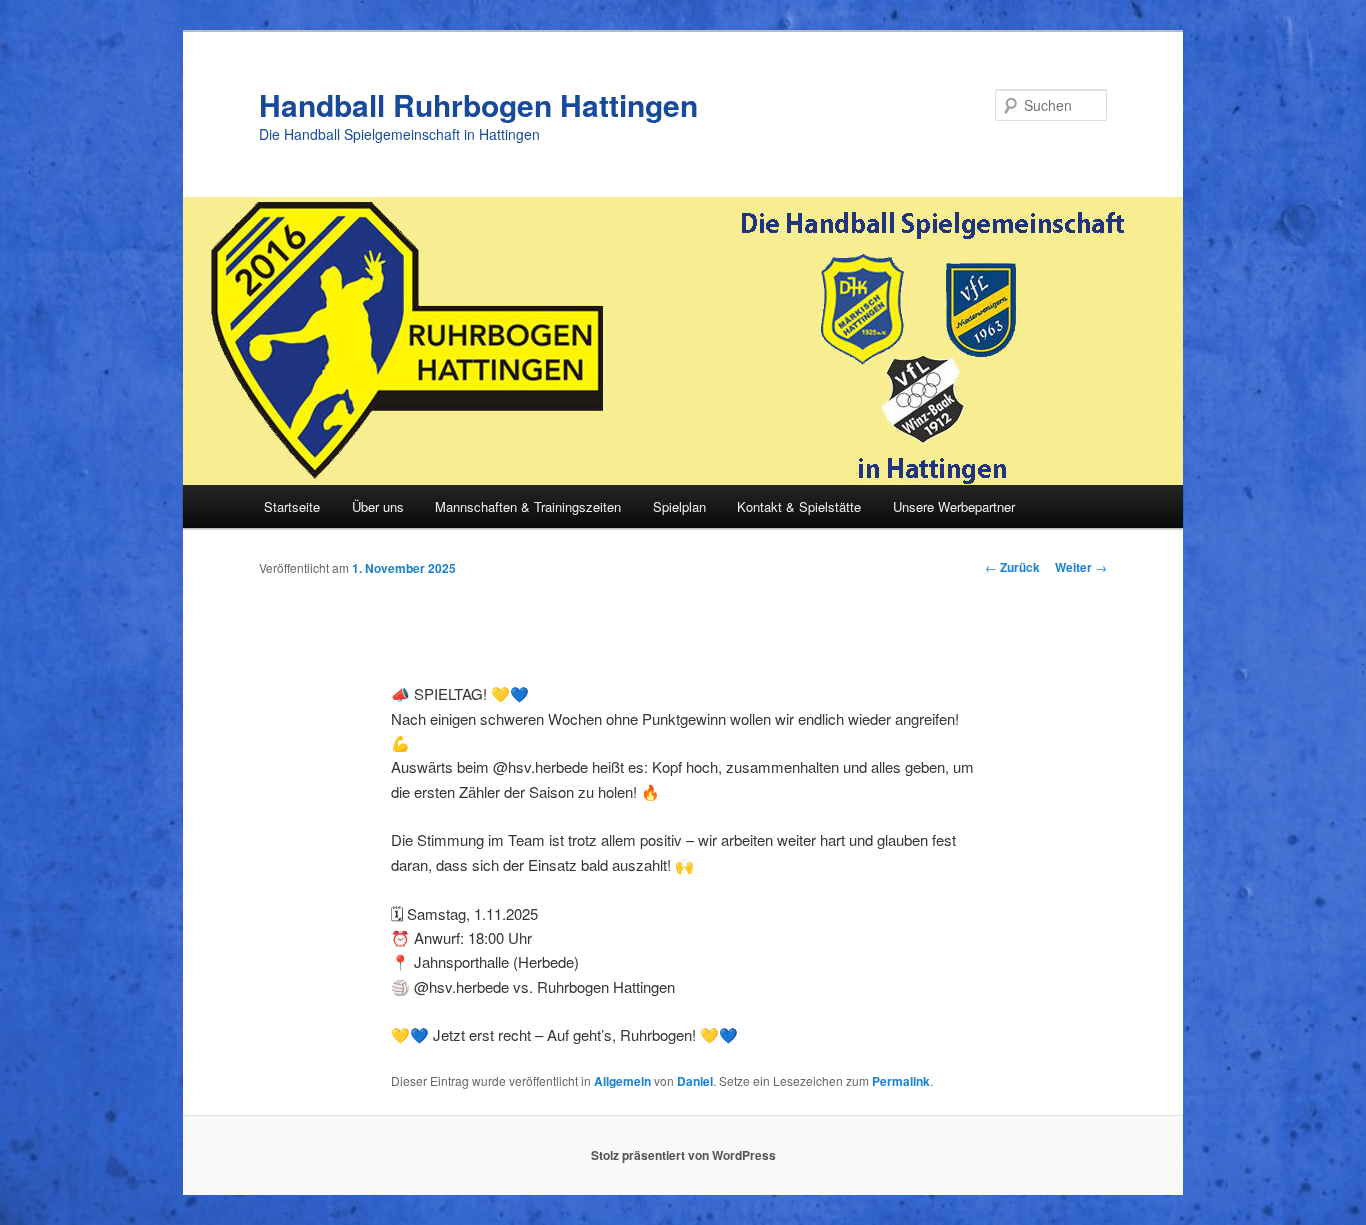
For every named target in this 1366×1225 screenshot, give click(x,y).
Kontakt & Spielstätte (799, 506)
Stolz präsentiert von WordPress (683, 1155)
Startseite (292, 506)
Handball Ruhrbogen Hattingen (478, 104)
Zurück (1012, 567)
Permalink (901, 1081)
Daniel (695, 1081)
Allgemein (622, 1081)
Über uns (378, 506)
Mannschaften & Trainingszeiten (528, 506)
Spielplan (679, 506)
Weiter (1081, 567)
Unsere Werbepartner (954, 506)
